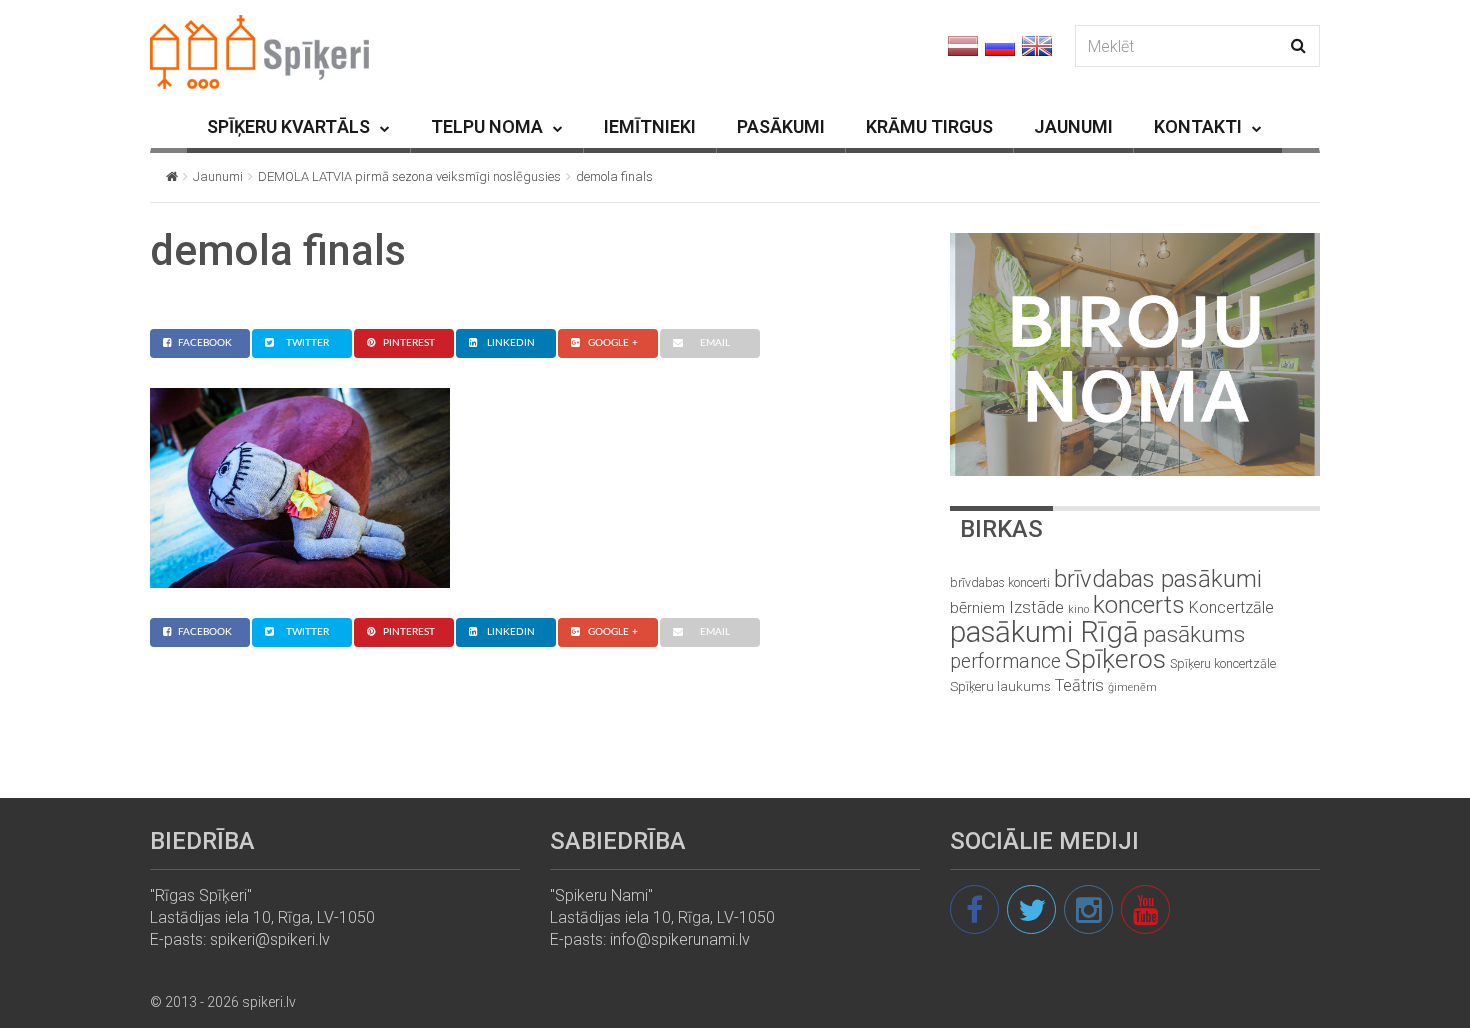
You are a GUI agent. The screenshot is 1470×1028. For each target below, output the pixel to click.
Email (715, 343)
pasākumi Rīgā (1044, 632)
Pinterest (409, 343)
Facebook (205, 343)
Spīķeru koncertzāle (1223, 663)
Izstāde (1036, 607)
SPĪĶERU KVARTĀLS (288, 126)
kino (1078, 609)
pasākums (1194, 634)
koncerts (1139, 604)
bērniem (977, 608)
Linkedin (511, 343)
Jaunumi (218, 176)
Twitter (307, 343)
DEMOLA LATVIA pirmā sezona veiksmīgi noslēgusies (409, 176)
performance (1005, 661)
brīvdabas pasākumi (1158, 579)
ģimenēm (1132, 687)
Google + (613, 343)
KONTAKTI (1198, 126)
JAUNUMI (1073, 126)
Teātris (1079, 685)
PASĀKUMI (781, 126)
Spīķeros (1115, 658)
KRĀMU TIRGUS (929, 126)
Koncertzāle (1231, 607)
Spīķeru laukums (1000, 686)
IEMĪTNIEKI (650, 126)
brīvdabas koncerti (1000, 583)
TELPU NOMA (487, 126)
